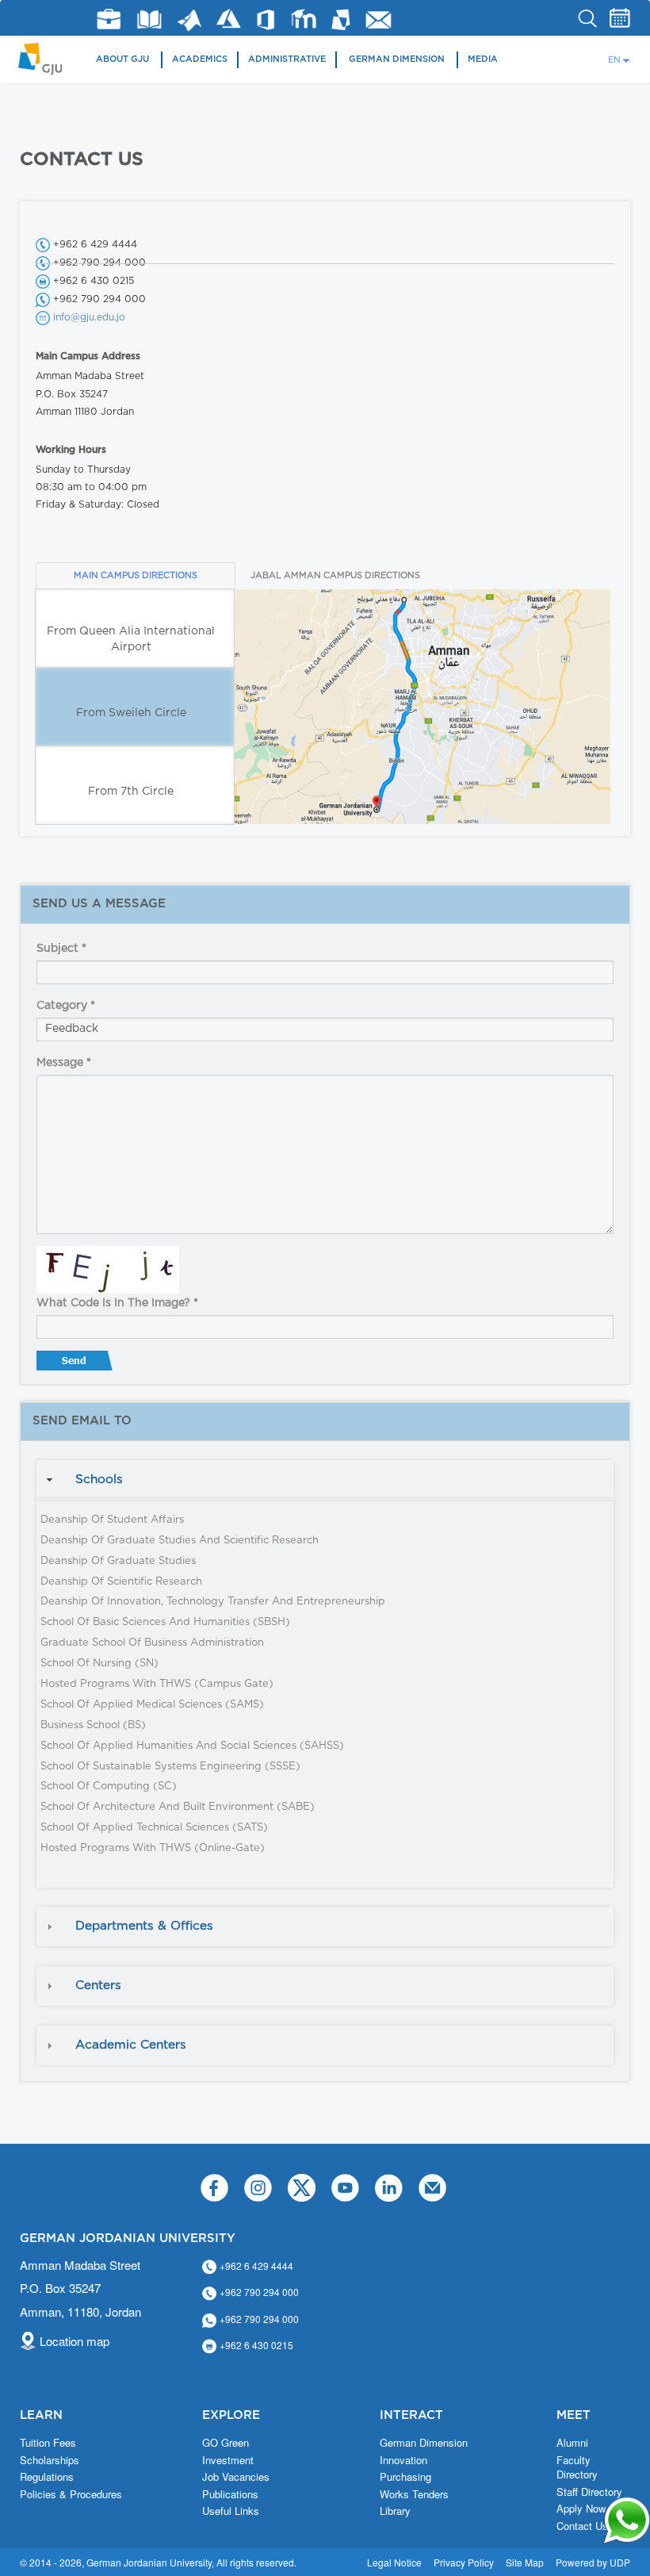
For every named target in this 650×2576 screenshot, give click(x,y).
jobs (109, 19)
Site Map (525, 2562)
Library (149, 19)
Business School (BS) (93, 1725)
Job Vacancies (236, 2477)
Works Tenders (414, 2494)
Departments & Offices (144, 1926)
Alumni (572, 2443)
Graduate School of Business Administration (152, 1643)
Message (64, 1063)
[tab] (325, 1480)
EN (614, 60)
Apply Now (581, 2509)
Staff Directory (589, 2492)
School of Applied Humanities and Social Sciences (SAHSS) (192, 1746)
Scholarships (50, 2460)
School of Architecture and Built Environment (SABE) (178, 1807)
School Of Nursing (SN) (99, 1664)
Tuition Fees (48, 2443)
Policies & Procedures (71, 2494)
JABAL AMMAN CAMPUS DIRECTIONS (335, 575)
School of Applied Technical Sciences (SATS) (154, 1828)
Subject (61, 949)
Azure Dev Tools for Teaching (229, 19)
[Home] (46, 57)
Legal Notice (394, 2562)
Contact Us (582, 2526)
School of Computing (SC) (109, 1786)
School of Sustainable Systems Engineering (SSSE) (170, 1767)
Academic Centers (131, 2045)
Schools (99, 1480)
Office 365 (266, 20)
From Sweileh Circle (131, 713)
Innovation (403, 2460)
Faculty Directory (577, 2468)
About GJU (122, 59)
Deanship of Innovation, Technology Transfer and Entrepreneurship (213, 1602)
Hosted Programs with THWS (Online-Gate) (153, 1848)
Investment (228, 2460)
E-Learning (304, 19)
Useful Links (231, 2511)
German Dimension (397, 59)
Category (66, 1006)
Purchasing (405, 2477)
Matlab (189, 20)
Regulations (47, 2477)
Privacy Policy (464, 2562)
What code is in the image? (117, 1303)
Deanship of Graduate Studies (118, 1561)
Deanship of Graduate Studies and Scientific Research (180, 1541)
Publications (230, 2494)
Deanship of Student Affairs (112, 1520)
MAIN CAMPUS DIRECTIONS (136, 575)
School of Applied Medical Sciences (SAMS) (152, 1705)
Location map (75, 2341)
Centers (98, 1986)
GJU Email (379, 20)
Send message (76, 1364)
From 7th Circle (131, 792)
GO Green (226, 2443)
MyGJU (341, 19)
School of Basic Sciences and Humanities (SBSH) (165, 1622)
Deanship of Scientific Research (121, 1582)
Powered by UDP (593, 2562)
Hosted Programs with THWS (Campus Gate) (157, 1684)
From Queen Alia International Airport (131, 639)
